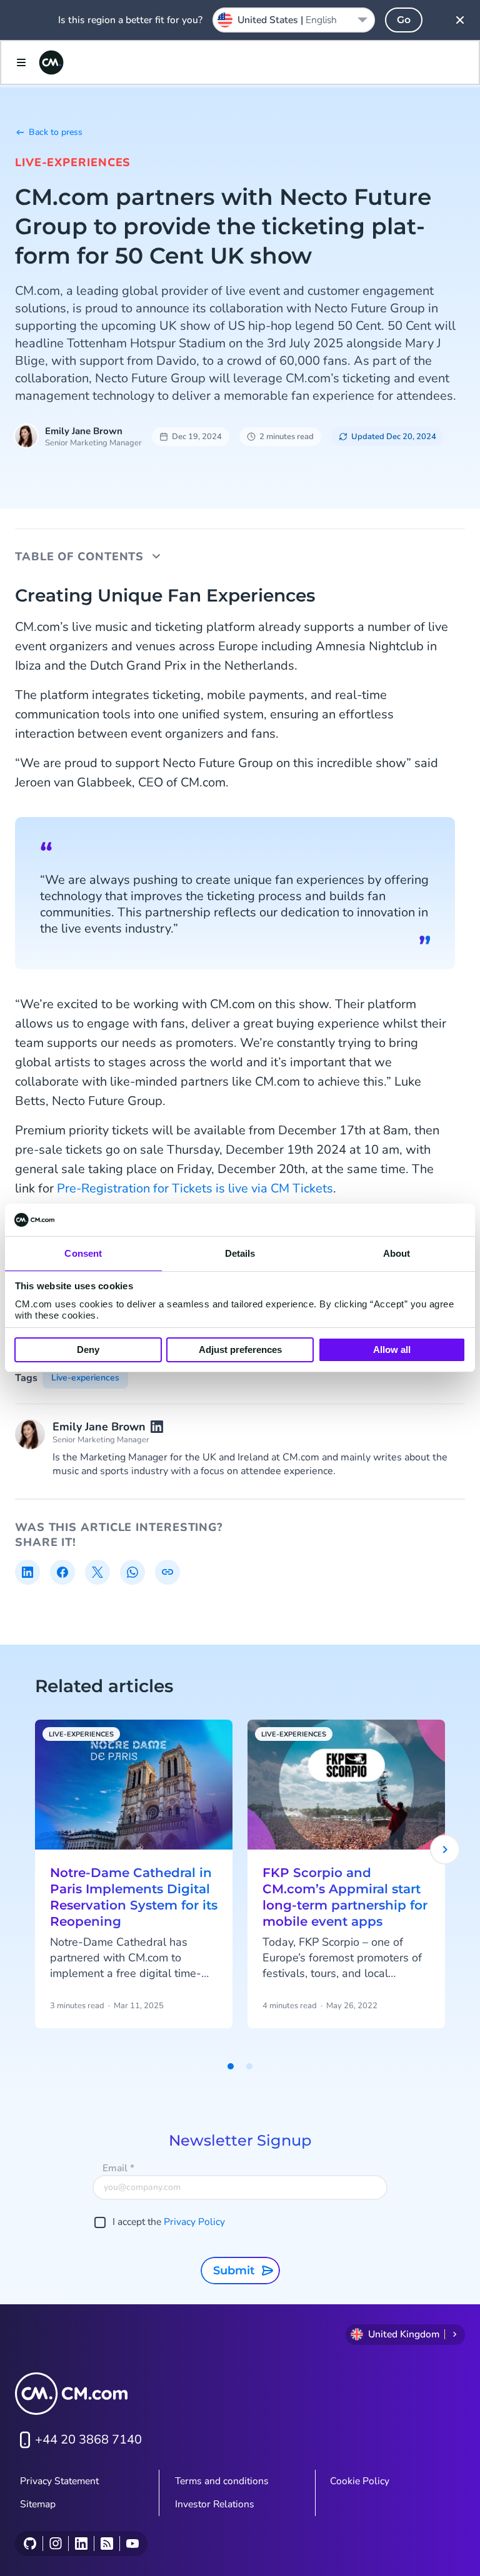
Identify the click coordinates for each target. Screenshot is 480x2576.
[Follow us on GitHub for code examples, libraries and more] (30, 2544)
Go (404, 20)
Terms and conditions (222, 2481)
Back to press (56, 132)
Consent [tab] (83, 1253)
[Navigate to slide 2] (249, 2066)
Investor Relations (215, 2504)
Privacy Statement (59, 2481)
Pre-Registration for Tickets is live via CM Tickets (195, 1188)
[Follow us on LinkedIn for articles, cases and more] (81, 2544)
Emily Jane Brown (84, 431)
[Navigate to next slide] (445, 1850)
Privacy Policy (194, 2222)
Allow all (392, 1350)
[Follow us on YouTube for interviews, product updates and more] (132, 2544)
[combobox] (294, 20)
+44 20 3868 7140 (88, 2440)
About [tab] (397, 1253)
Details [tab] (240, 1253)
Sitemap (38, 2504)
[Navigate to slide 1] (231, 2066)
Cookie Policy (360, 2481)
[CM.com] (51, 62)
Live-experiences (73, 162)
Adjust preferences (240, 1350)
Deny (88, 1350)
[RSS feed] (107, 2544)
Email (118, 2168)
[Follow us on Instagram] (55, 2544)
